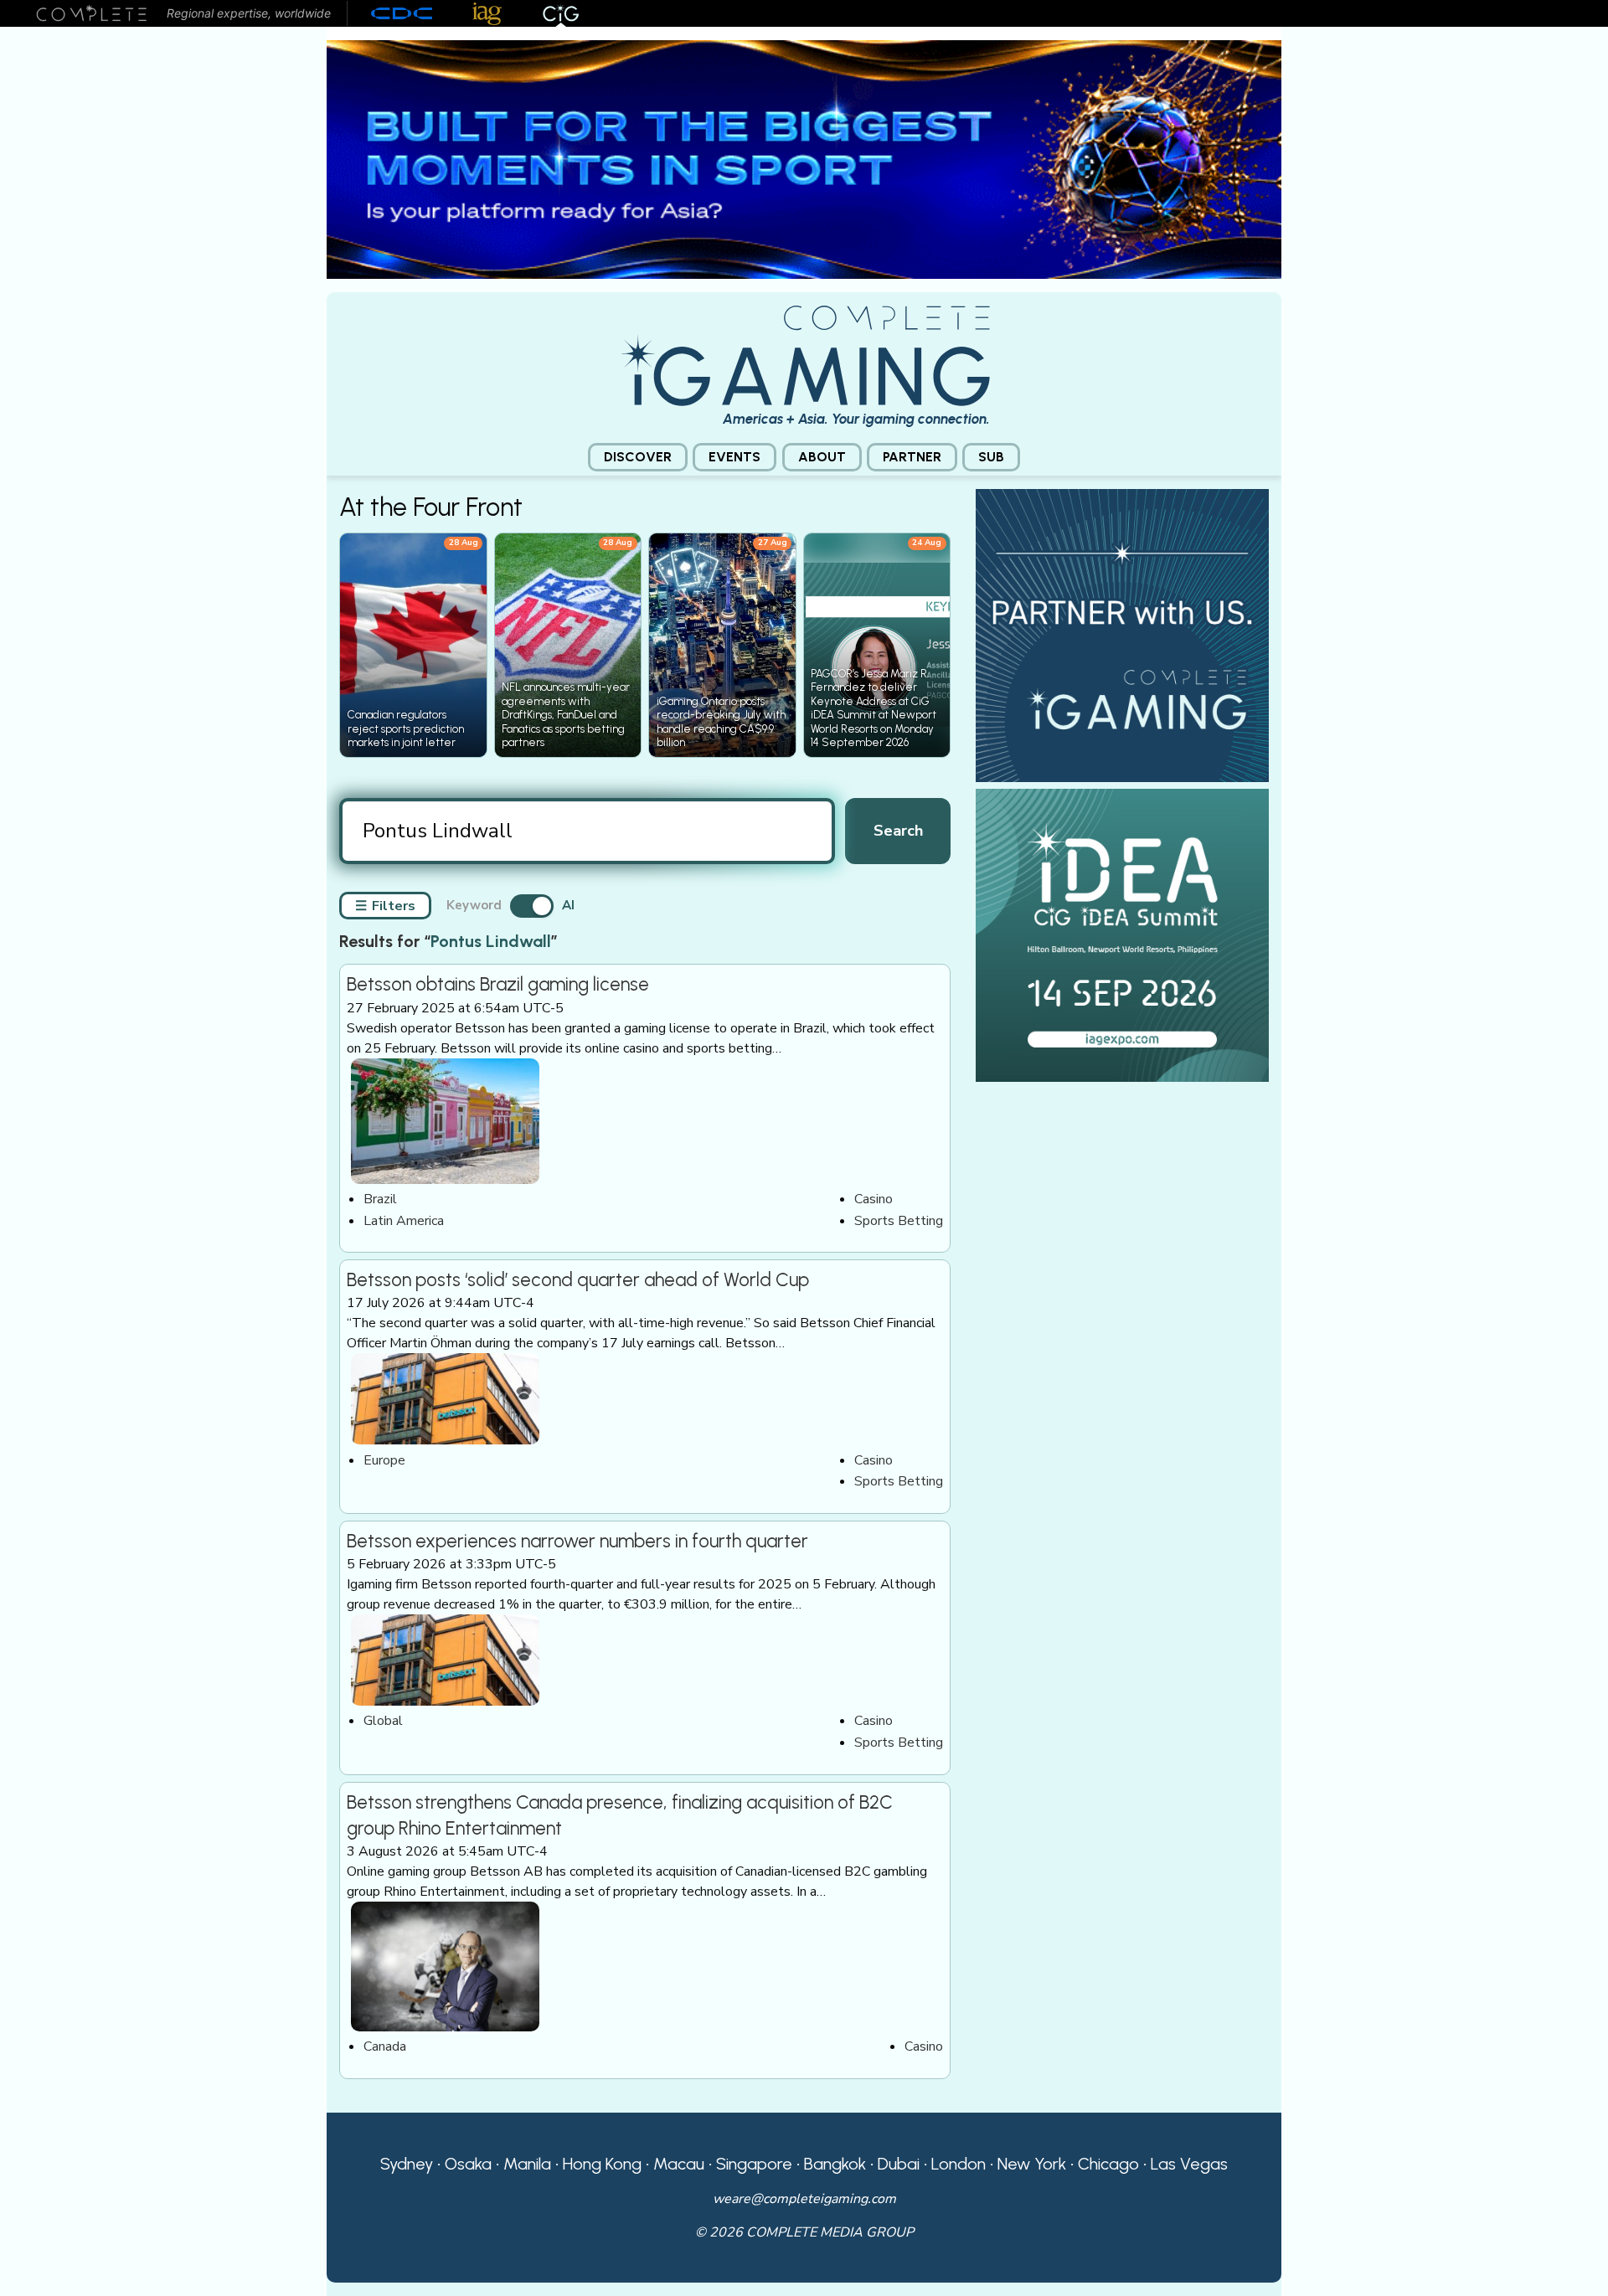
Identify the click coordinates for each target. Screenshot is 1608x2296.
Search (898, 830)
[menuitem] (638, 458)
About (822, 457)
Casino (874, 1199)
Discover (638, 457)
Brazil (380, 1199)
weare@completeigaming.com (804, 2199)
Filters (385, 906)
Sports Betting (899, 1221)
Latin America (404, 1221)
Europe (384, 1460)
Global (383, 1721)
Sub (991, 457)
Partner (912, 457)
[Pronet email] (804, 158)
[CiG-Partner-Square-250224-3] (1122, 635)
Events (734, 457)
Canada (385, 2046)
